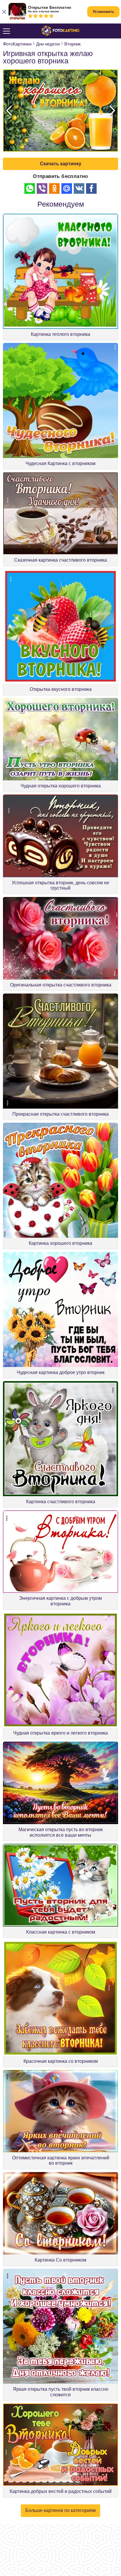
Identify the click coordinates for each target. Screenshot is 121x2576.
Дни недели (48, 44)
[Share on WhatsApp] (30, 188)
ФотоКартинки (17, 44)
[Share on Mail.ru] (67, 188)
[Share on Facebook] (91, 188)
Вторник (73, 44)
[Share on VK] (79, 188)
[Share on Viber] (42, 188)
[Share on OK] (54, 188)
